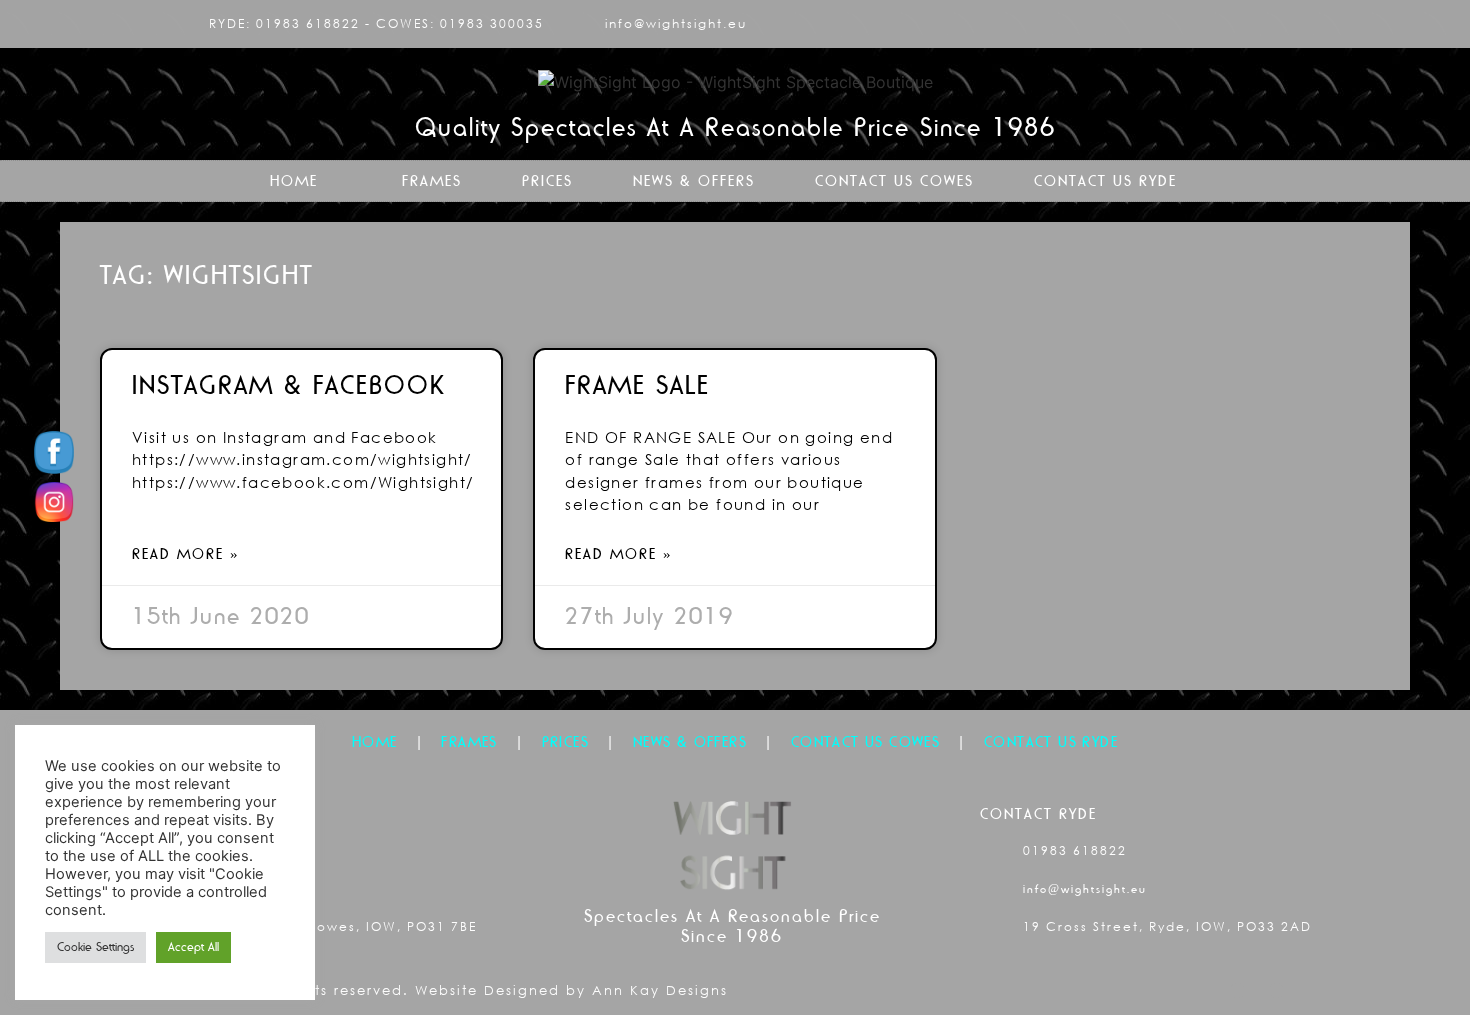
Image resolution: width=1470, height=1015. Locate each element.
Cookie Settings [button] (95, 947)
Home (294, 181)
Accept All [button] (193, 947)
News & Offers (694, 181)
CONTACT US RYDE (1051, 742)
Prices (547, 181)
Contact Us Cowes (894, 181)
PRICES (565, 742)
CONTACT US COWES (865, 742)
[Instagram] (1270, 24)
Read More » (186, 554)
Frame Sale (637, 385)
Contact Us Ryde (1105, 181)
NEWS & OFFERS (690, 742)
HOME (375, 742)
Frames (432, 181)
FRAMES (469, 742)
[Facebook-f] (1237, 24)
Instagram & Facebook (288, 385)
